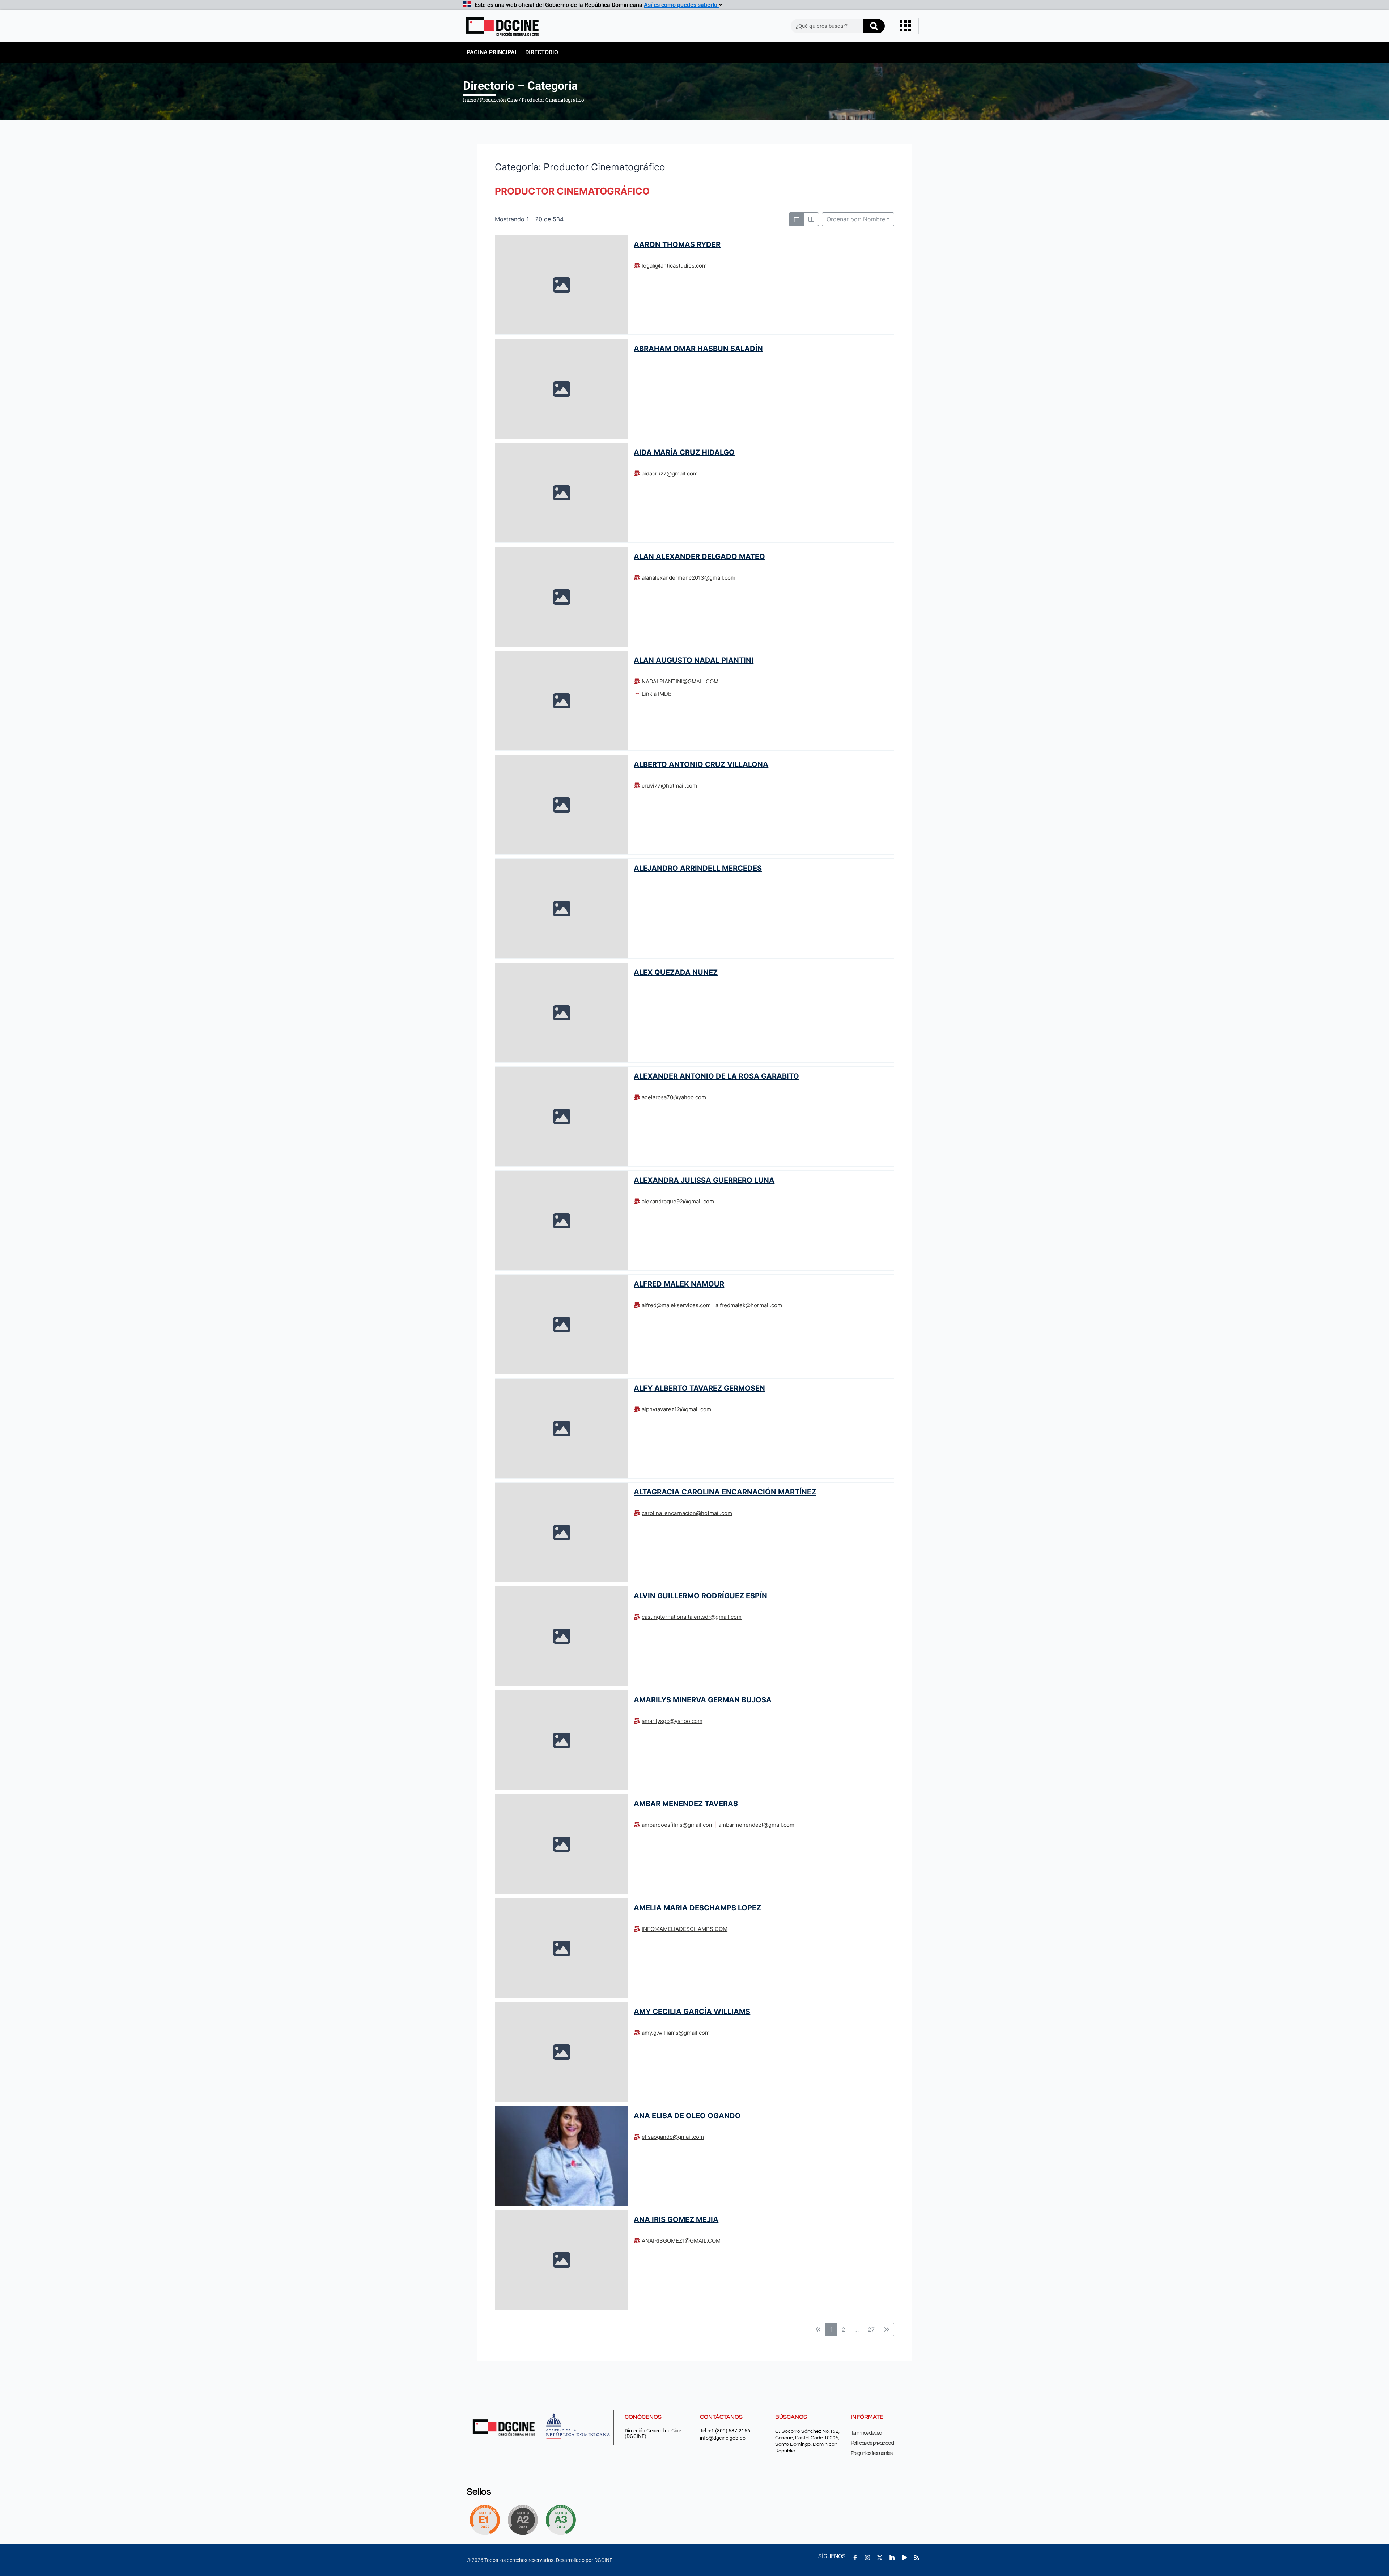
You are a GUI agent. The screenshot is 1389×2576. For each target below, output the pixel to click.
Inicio (470, 100)
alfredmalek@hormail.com (749, 1305)
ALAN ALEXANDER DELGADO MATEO (699, 556)
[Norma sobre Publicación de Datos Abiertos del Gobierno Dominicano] (563, 2520)
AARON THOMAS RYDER (677, 244)
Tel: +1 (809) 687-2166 (725, 2431)
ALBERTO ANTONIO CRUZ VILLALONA (701, 764)
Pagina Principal (492, 52)
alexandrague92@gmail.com (678, 1201)
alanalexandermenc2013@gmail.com (689, 578)
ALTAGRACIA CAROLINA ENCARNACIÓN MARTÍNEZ (725, 1492)
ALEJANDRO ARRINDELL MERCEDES (698, 868)
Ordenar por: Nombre (856, 219)
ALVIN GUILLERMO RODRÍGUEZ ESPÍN (700, 1596)
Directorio (542, 52)
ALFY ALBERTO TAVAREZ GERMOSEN (699, 1388)
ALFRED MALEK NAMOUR (679, 1284)
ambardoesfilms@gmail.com (678, 1825)
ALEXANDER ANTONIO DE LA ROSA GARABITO (716, 1076)
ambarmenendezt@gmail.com (756, 1825)
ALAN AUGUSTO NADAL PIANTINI (694, 660)
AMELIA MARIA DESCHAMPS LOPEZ (697, 1908)
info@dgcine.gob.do (723, 2438)
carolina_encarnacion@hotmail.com (687, 1513)
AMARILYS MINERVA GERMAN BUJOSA (703, 1700)
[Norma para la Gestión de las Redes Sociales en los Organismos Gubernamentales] (485, 2520)
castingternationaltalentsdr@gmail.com (692, 1617)
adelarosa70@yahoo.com (674, 1097)
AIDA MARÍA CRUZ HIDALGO (684, 452)
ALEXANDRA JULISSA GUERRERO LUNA (704, 1180)
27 (871, 2329)
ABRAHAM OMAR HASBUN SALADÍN (698, 348)
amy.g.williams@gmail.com (676, 2033)
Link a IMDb (657, 694)
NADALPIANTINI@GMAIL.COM (680, 681)
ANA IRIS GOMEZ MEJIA (676, 2219)
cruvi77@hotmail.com (669, 786)
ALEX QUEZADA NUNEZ (676, 972)
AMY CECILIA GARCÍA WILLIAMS (692, 2012)
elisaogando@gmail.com (673, 2137)
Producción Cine (499, 100)
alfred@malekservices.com (676, 1305)
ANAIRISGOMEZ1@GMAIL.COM (681, 2241)
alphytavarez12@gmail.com (676, 1409)
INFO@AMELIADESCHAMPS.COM (685, 1929)
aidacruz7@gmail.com (670, 474)
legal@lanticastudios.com (674, 266)
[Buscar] (874, 26)
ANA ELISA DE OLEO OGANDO (687, 2116)
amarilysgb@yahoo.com (672, 1721)
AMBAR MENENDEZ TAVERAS (686, 1804)
